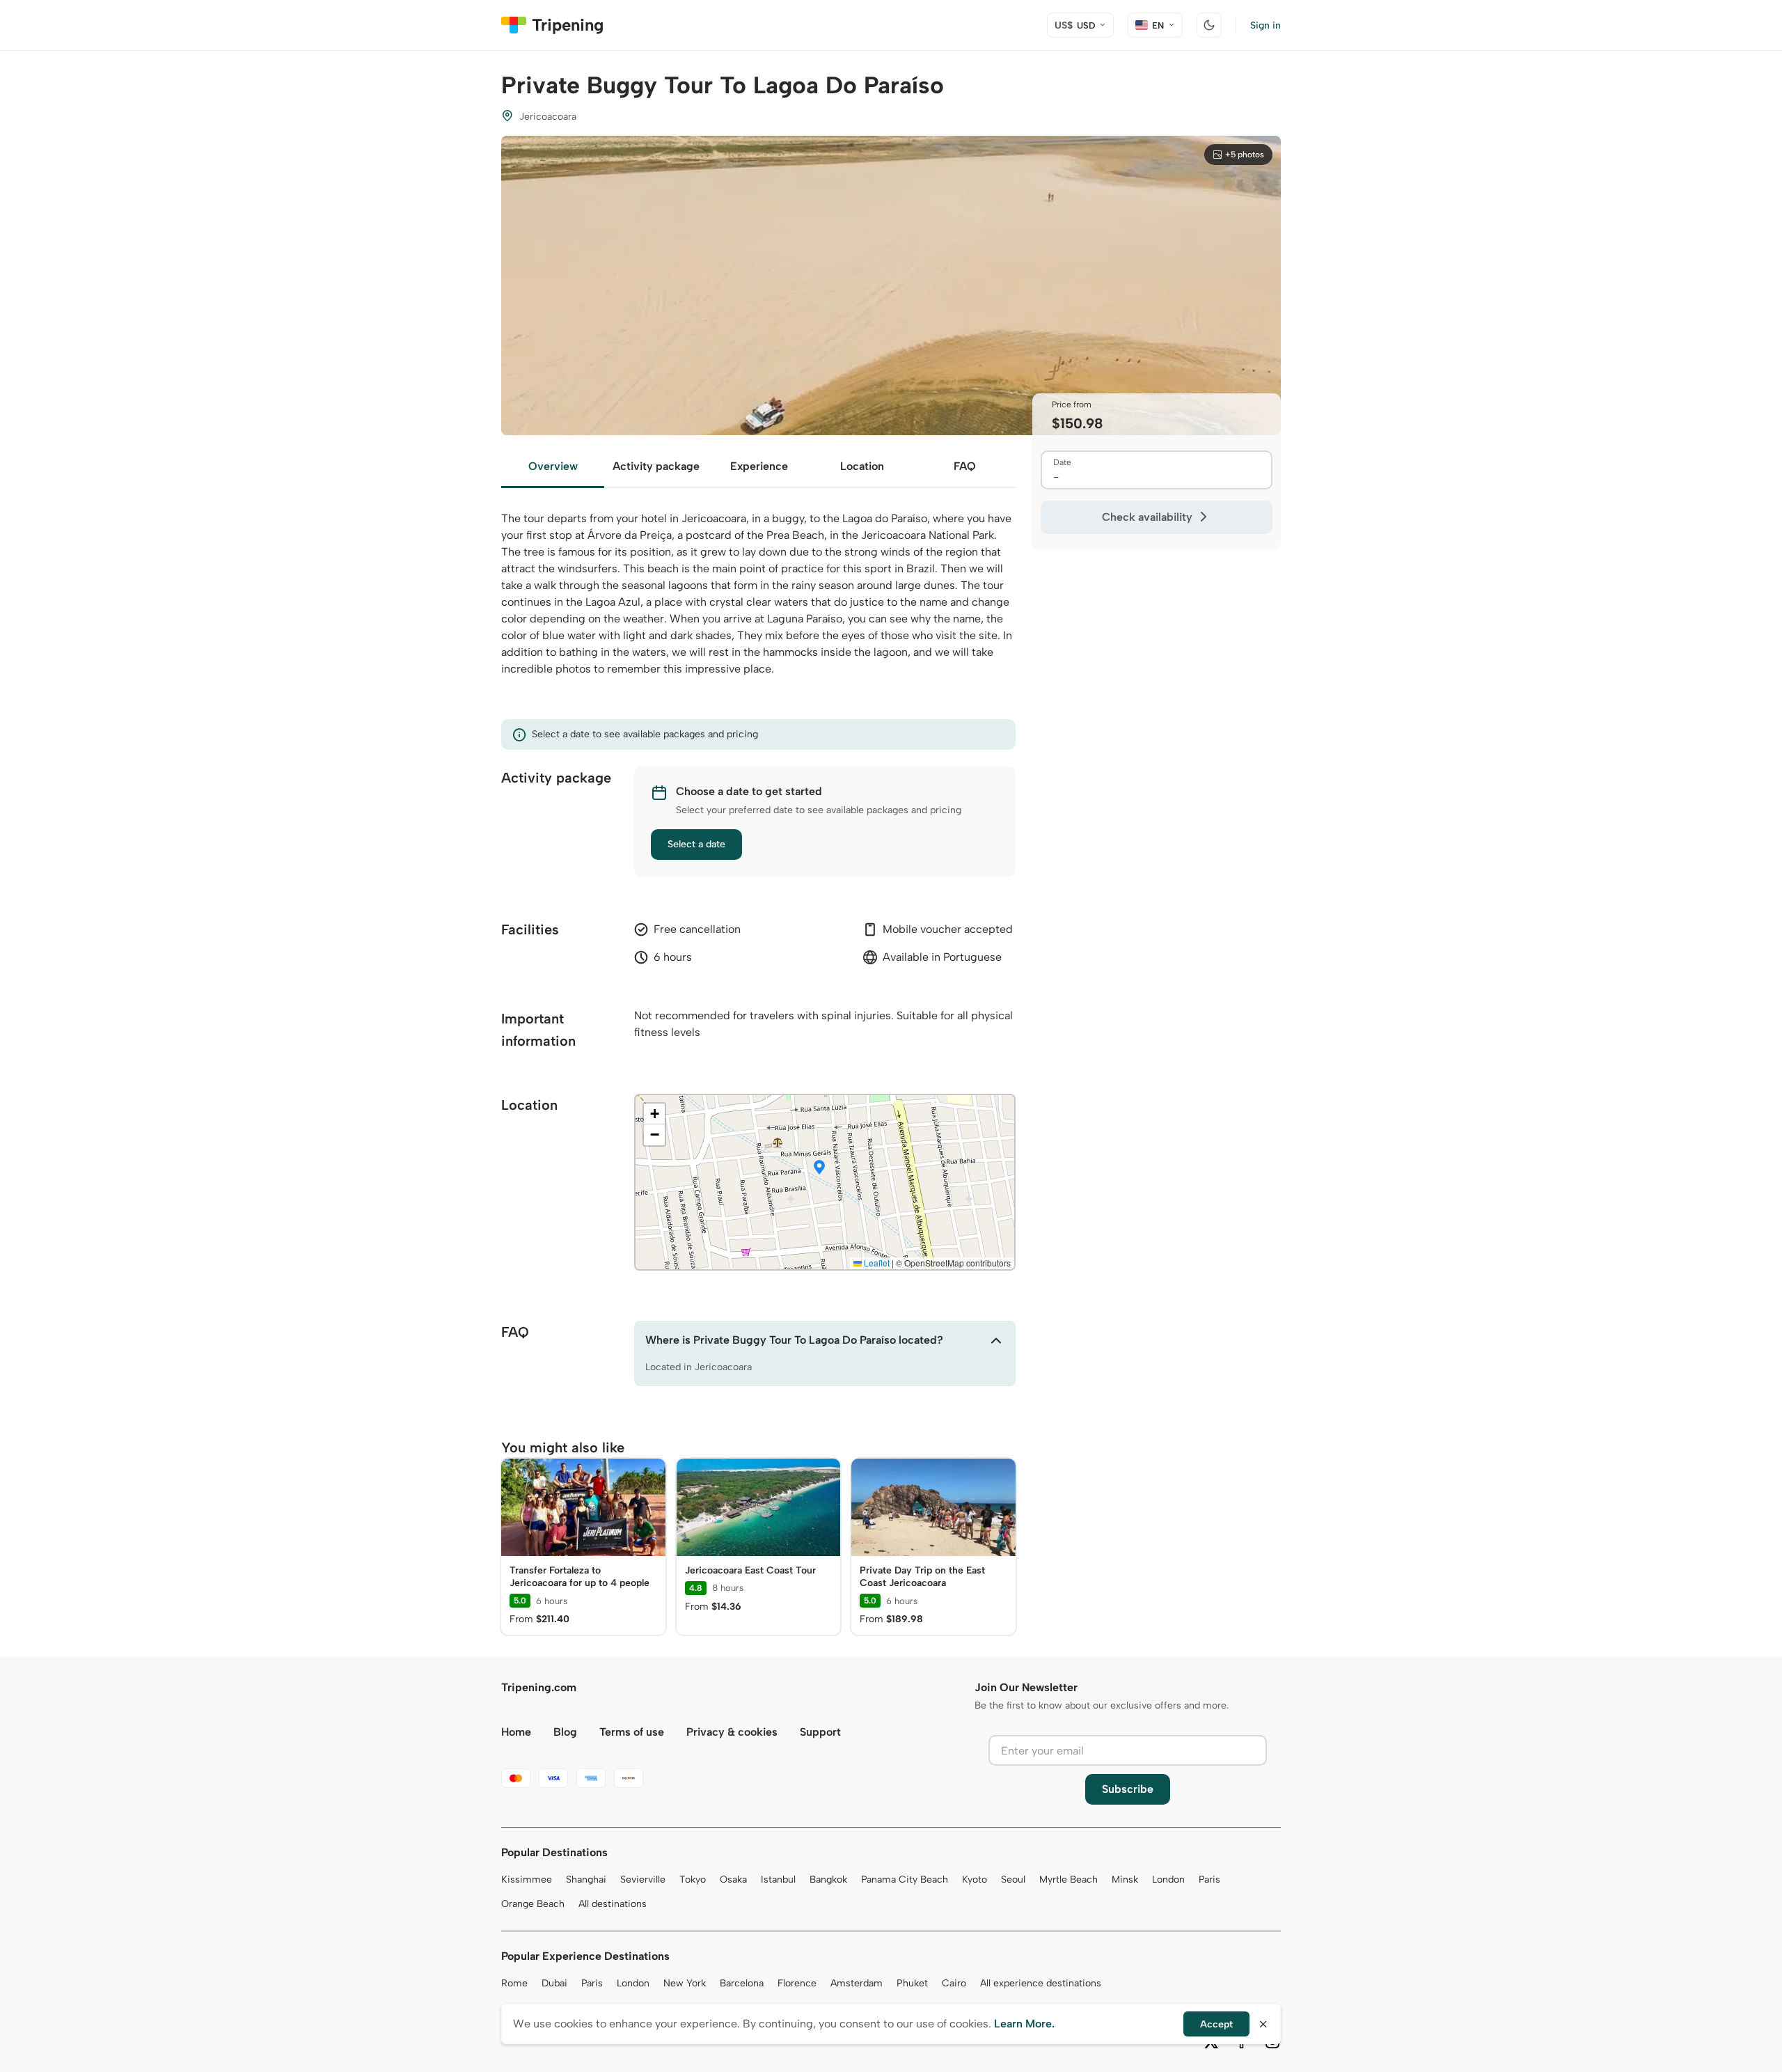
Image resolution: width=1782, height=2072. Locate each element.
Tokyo (693, 1879)
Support (820, 1732)
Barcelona (742, 1983)
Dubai (554, 1983)
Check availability (1147, 517)
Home (516, 1732)
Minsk (1125, 1879)
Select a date (696, 844)
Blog (565, 1732)
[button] (819, 1168)
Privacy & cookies (732, 1732)
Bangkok (828, 1879)
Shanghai (586, 1879)
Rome (514, 1983)
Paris (1209, 1879)
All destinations (613, 1904)
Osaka (733, 1879)
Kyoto (975, 1879)
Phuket (912, 1983)
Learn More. (1024, 2024)
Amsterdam (857, 1983)
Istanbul (778, 1879)
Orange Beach (533, 1904)
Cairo (954, 1983)
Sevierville (643, 1879)
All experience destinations (1041, 1983)
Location (862, 466)
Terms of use (632, 1732)
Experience (759, 466)
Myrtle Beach (1069, 1879)
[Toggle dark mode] (1209, 25)
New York (685, 1983)
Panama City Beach (905, 1879)
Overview (553, 466)
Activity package (656, 466)
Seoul (1013, 1879)
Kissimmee (527, 1879)
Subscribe (1128, 1789)
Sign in (1265, 25)
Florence (797, 1983)
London (1168, 1879)
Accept (1216, 2024)
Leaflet (876, 1263)
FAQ (965, 466)
